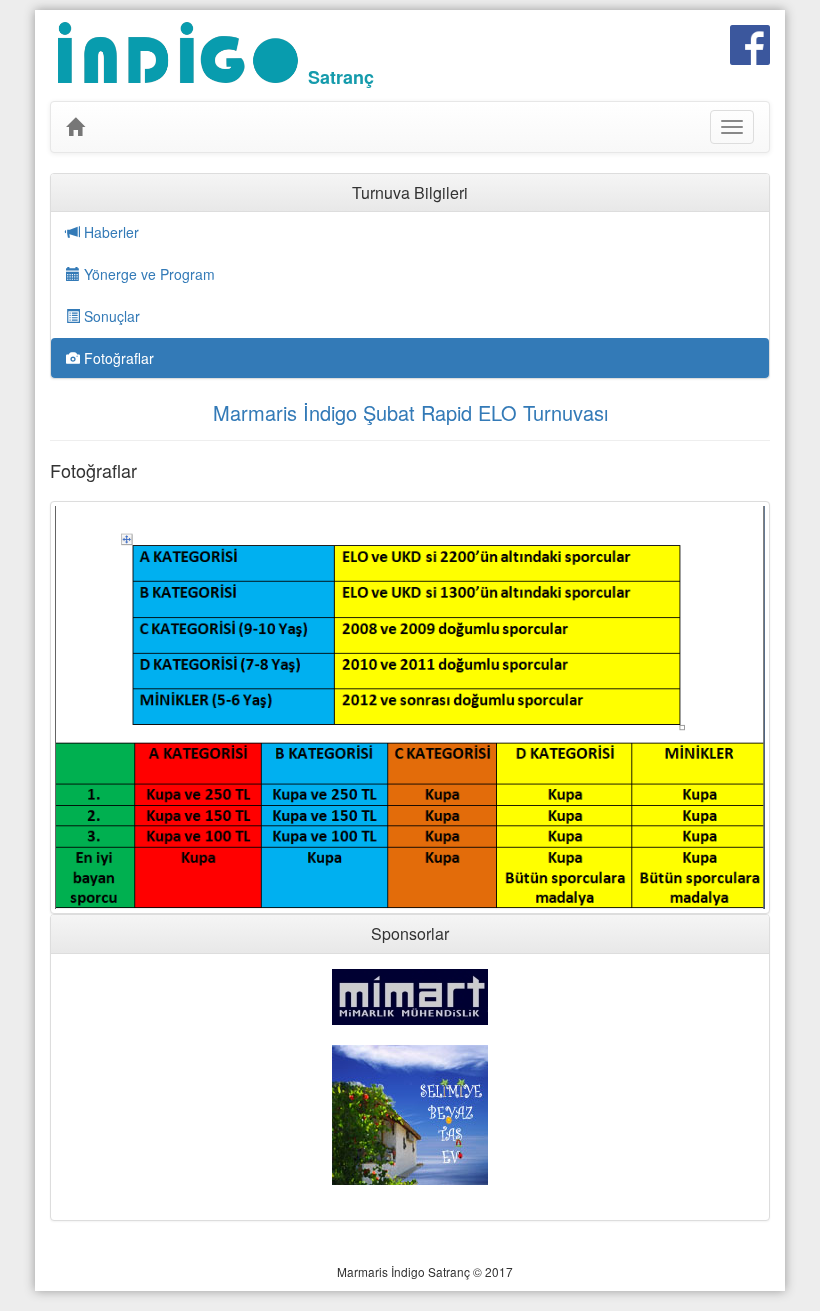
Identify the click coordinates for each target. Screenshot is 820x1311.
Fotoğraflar (117, 358)
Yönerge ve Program (147, 274)
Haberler (109, 232)
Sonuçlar (110, 316)
